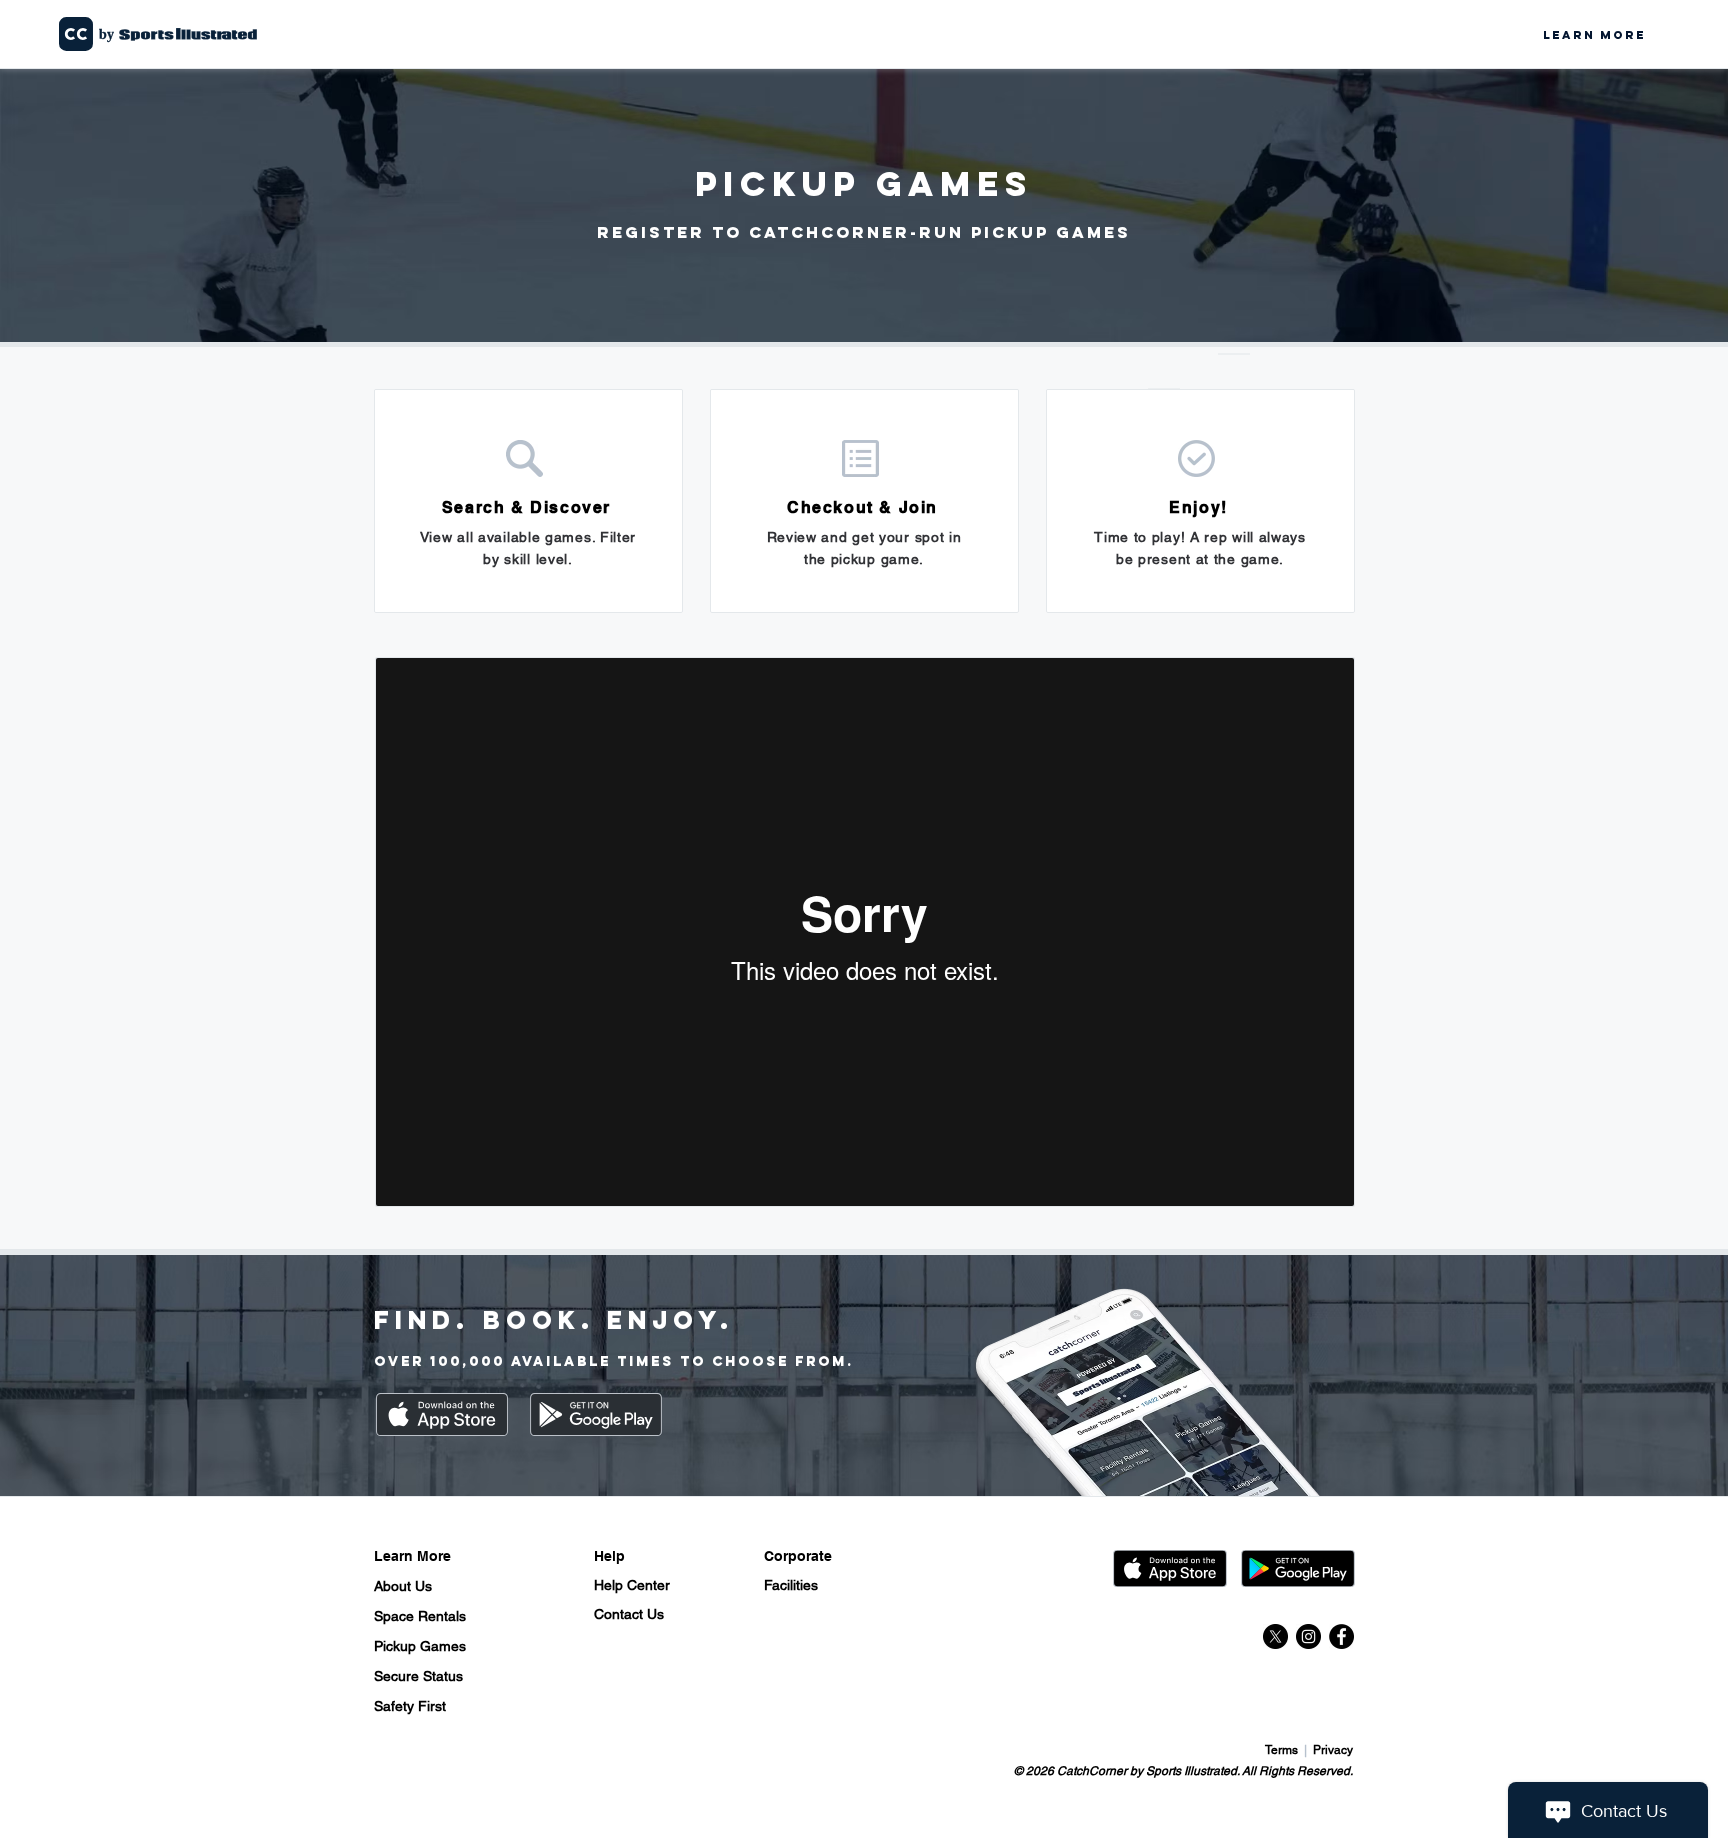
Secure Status (418, 1676)
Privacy (1333, 1750)
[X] (1275, 1636)
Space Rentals (420, 1616)
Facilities (791, 1585)
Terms (1283, 1750)
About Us (403, 1586)
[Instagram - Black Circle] (1308, 1636)
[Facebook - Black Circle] (1341, 1636)
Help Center (632, 1585)
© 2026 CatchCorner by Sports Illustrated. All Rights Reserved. (1183, 1771)
